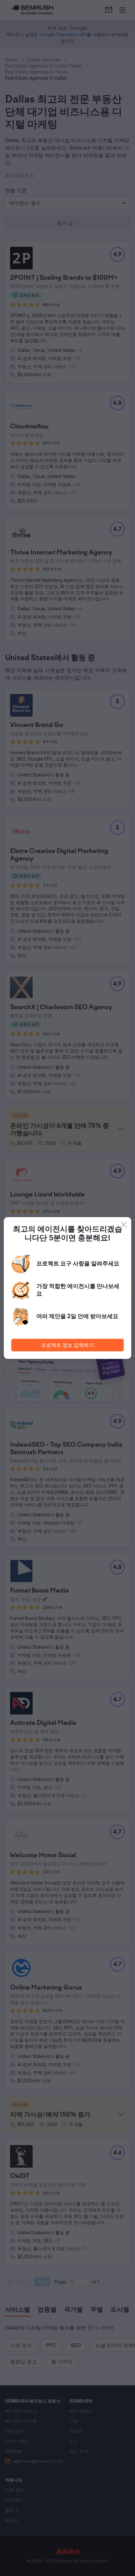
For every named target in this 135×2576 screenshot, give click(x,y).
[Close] (124, 1225)
